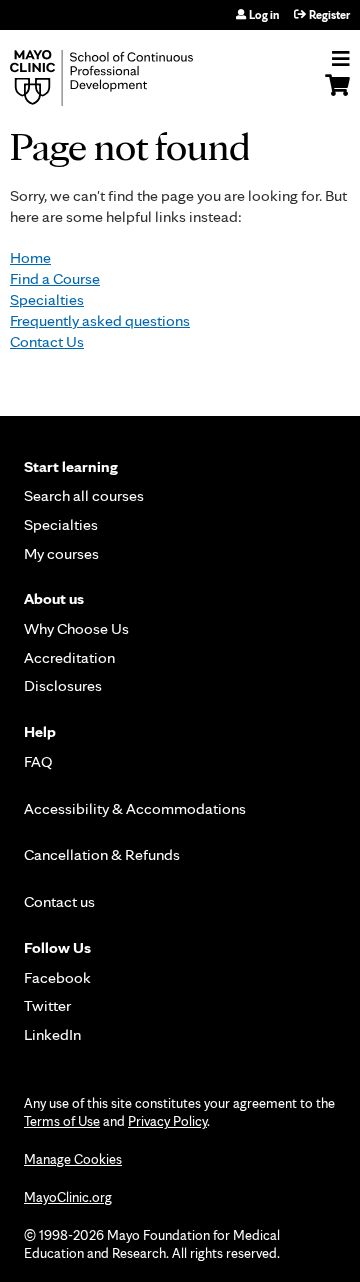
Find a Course (55, 278)
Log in (264, 15)
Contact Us (47, 341)
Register (329, 15)
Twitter (47, 1005)
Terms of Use (62, 1121)
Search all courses (84, 495)
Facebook (57, 977)
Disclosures (63, 685)
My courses (61, 553)
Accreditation (69, 657)
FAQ (38, 761)
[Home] (125, 78)
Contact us (59, 901)
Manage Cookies (73, 1159)
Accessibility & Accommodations (135, 808)
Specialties (47, 299)
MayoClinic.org (68, 1197)
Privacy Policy (167, 1121)
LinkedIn (52, 1034)
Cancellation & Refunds (102, 854)
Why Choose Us (76, 628)
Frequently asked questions (100, 320)
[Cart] (337, 95)
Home (30, 257)
